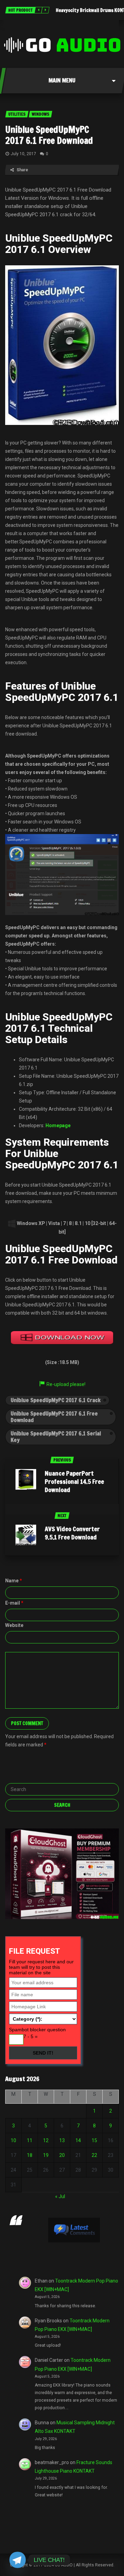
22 (94, 2155)
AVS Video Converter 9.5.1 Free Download (72, 1533)
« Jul (60, 2196)
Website (14, 1625)
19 (46, 2155)
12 (46, 2140)
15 (94, 2140)
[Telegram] (18, 2560)
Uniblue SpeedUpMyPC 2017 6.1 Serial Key (56, 1437)
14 (78, 2140)
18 (30, 2155)
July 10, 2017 (23, 154)
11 (30, 2140)
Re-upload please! (66, 1384)
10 (13, 2140)
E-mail (14, 1603)
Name (14, 1581)
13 (62, 2140)
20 (62, 2155)
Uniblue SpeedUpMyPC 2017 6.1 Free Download (49, 135)
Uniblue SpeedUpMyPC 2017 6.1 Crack (56, 1400)
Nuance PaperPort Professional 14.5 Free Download (74, 1481)
